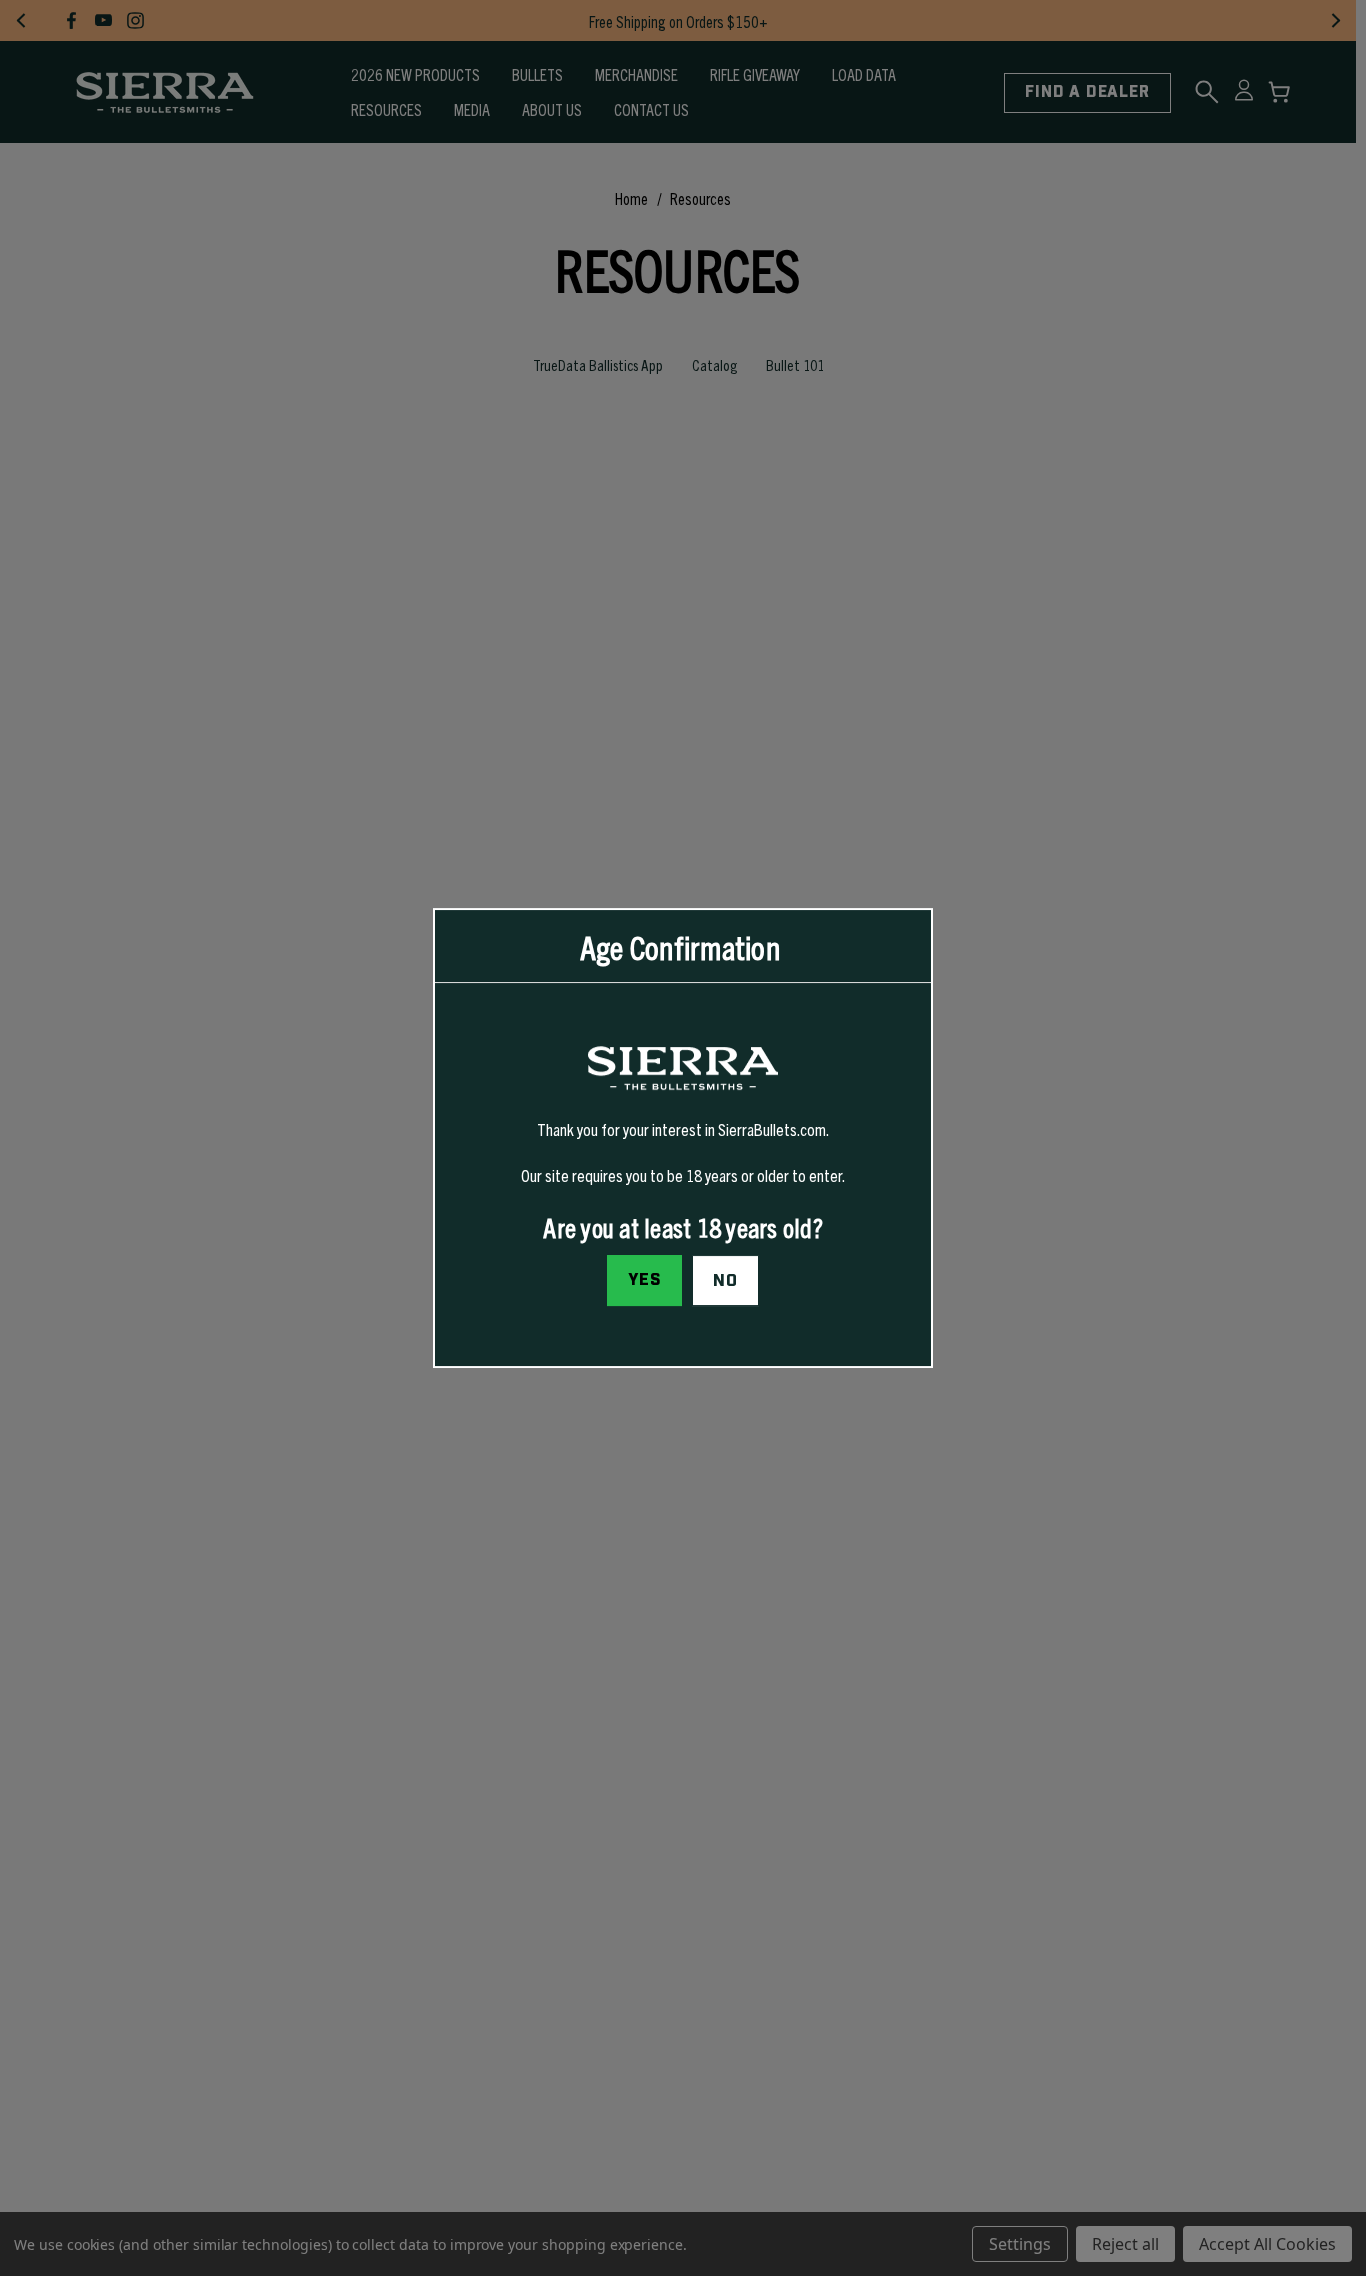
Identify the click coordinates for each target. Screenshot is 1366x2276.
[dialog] (683, 1138)
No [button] (725, 1281)
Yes (645, 1280)
